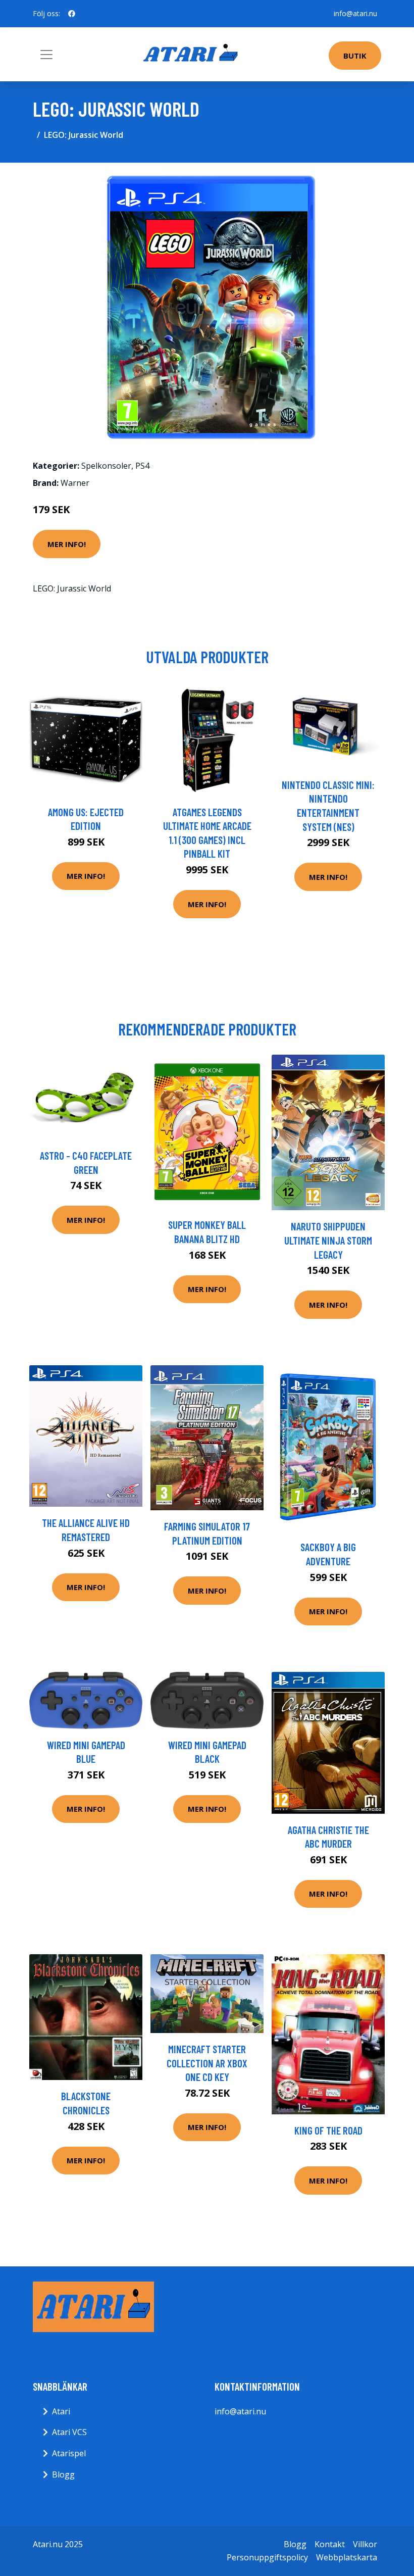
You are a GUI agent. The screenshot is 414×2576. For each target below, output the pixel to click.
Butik (355, 56)
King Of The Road (328, 2130)
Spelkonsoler (106, 466)
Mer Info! (67, 544)
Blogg (63, 2474)
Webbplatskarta (347, 2557)
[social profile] (72, 14)
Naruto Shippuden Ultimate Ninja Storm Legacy (328, 1240)
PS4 (142, 466)
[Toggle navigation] (46, 55)
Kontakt (330, 2544)
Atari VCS (69, 2432)
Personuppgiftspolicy (267, 2557)
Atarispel (69, 2453)
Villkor (365, 2544)
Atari (61, 2411)
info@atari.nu (355, 13)
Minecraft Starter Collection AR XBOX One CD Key (207, 2063)
